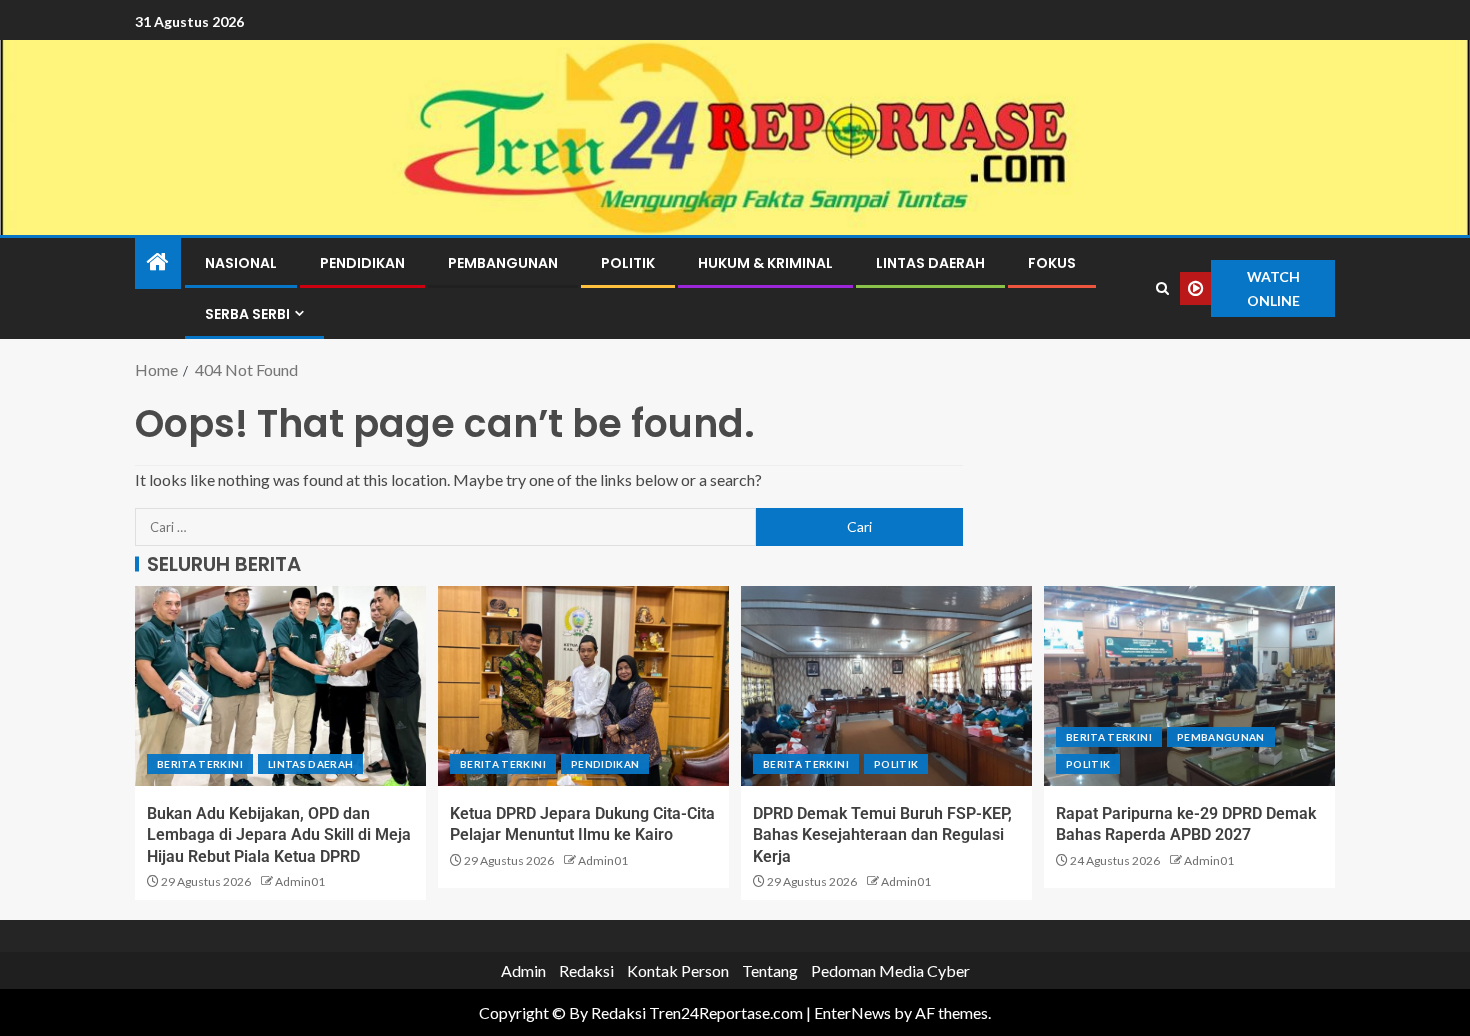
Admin (523, 970)
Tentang (770, 970)
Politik (628, 263)
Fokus (1052, 263)
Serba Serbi (247, 314)
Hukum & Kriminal (765, 263)
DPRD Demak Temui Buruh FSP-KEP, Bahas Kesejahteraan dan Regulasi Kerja (882, 835)
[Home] (158, 262)
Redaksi (586, 970)
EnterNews (852, 1012)
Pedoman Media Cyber (890, 970)
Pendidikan (362, 263)
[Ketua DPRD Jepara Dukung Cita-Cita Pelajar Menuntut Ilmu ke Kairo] (583, 686)
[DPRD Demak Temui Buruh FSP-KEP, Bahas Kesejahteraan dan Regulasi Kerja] (886, 686)
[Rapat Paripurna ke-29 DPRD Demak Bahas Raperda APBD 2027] (1189, 686)
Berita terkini (200, 764)
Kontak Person (678, 970)
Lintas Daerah (930, 263)
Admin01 (300, 881)
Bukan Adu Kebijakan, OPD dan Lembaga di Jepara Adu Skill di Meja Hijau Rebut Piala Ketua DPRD (279, 835)
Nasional (241, 263)
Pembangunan (503, 263)
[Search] (1163, 289)
